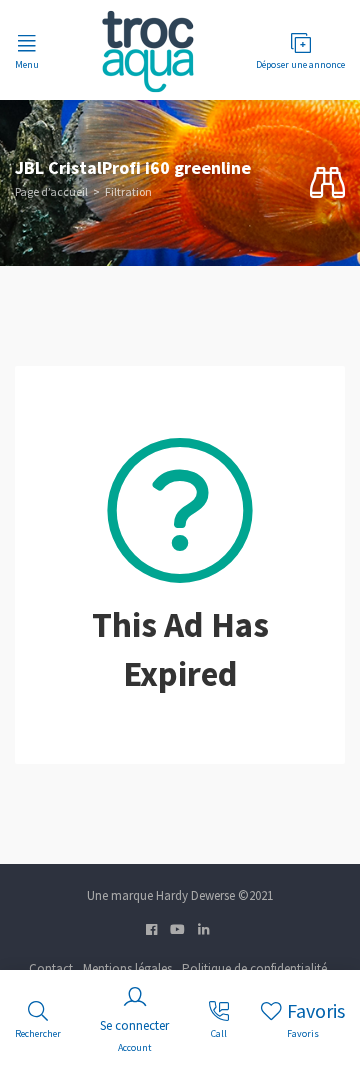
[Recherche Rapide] (327, 183)
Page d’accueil (51, 191)
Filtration (128, 191)
